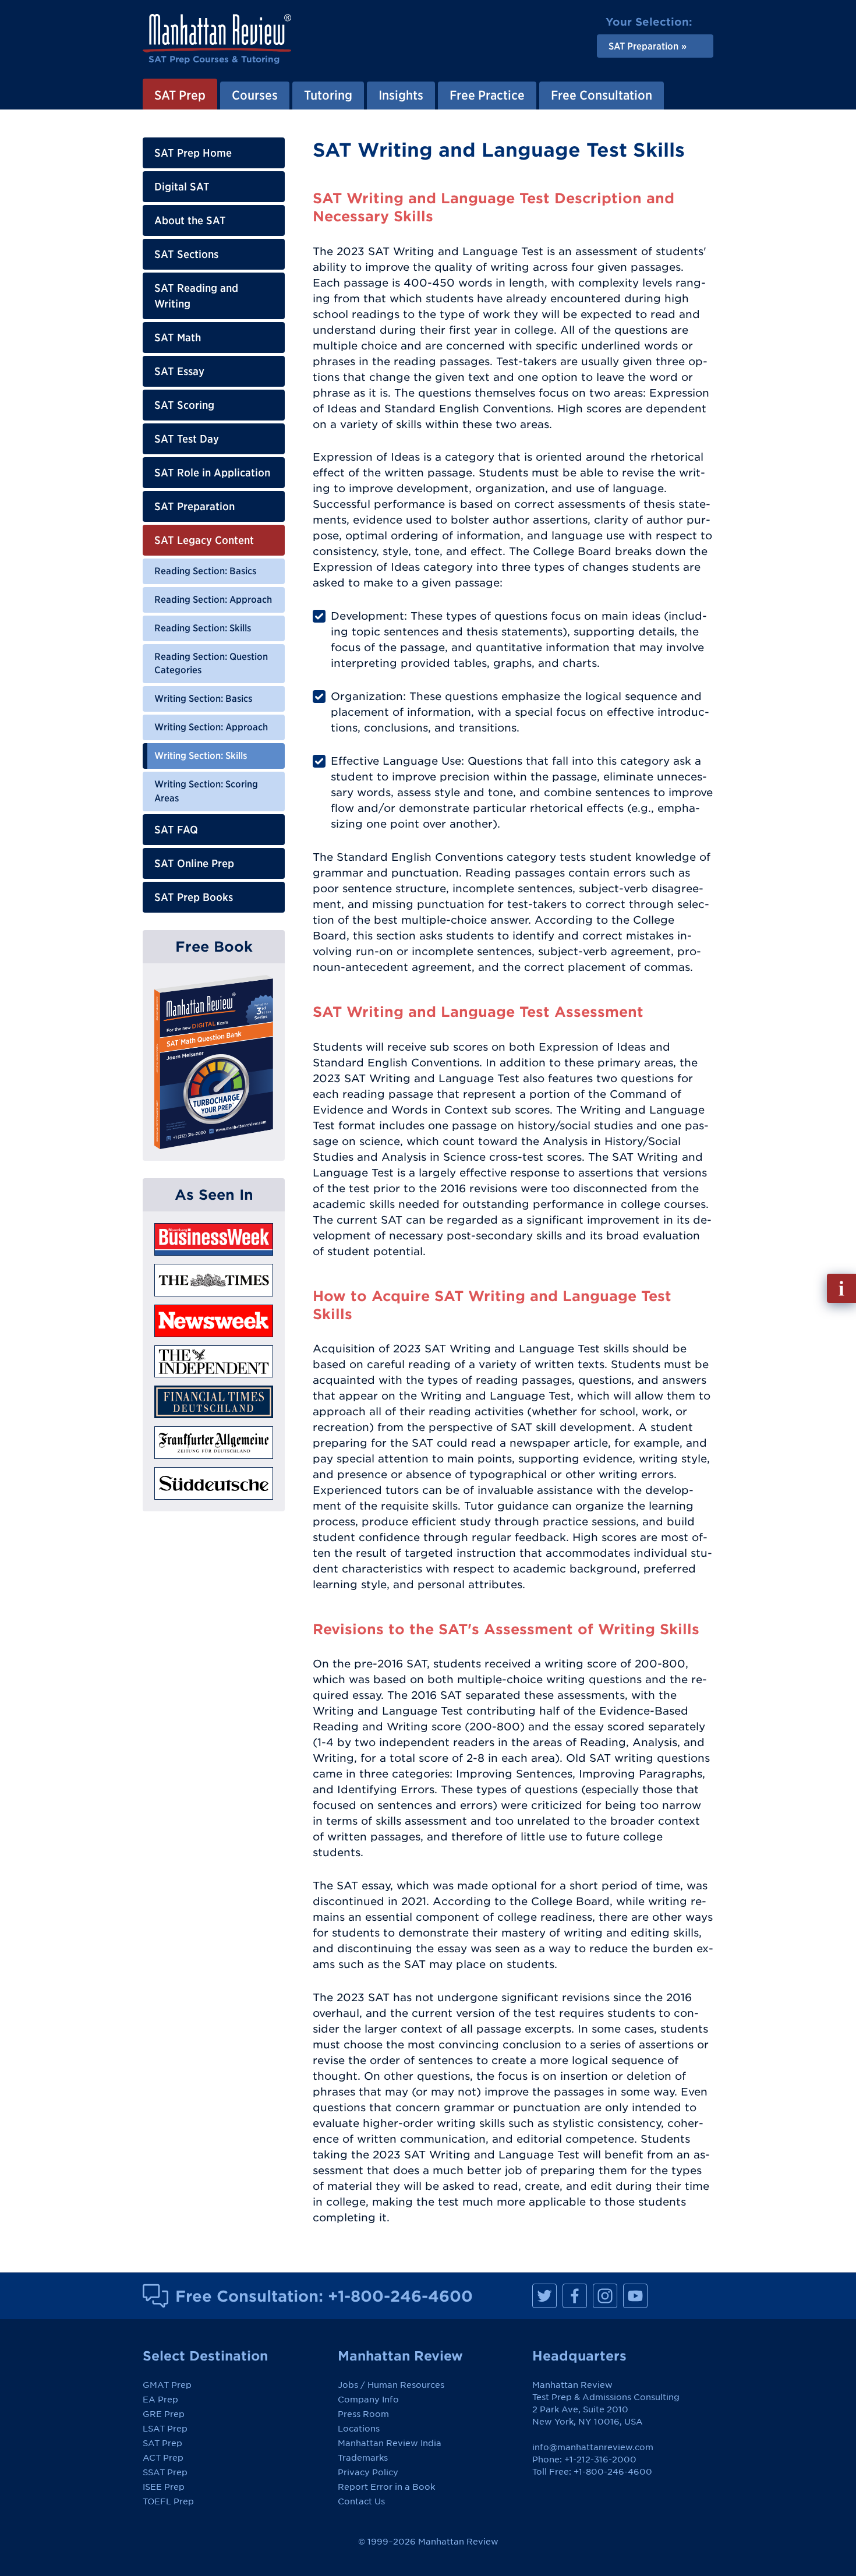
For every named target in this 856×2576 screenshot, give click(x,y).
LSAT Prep (165, 2429)
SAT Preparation (194, 506)
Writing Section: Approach (211, 727)
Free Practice (487, 95)
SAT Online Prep (194, 863)
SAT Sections (186, 254)
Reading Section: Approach (213, 599)
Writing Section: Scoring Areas (206, 791)
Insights (401, 95)
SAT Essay (179, 371)
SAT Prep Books (194, 897)
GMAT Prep (167, 2385)
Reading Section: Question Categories (211, 663)
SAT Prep (180, 95)
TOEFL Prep (168, 2501)
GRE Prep (164, 2414)
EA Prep (160, 2400)
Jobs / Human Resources (391, 2385)
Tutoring (328, 95)
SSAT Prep (165, 2472)
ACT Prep (163, 2458)
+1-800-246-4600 (400, 2296)
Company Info (368, 2400)
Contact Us (361, 2501)
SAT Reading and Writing (196, 296)
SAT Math (178, 338)
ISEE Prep (164, 2487)
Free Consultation (602, 95)
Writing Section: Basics (203, 698)
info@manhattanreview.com (593, 2447)
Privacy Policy (368, 2472)
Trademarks (363, 2458)
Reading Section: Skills (203, 628)
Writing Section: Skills (201, 755)
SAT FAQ (176, 830)
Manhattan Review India (390, 2443)
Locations (359, 2429)
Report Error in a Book (386, 2487)
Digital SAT (182, 187)
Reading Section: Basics (205, 571)
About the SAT (190, 220)
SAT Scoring (184, 405)
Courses (255, 95)
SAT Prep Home (193, 153)
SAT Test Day (187, 439)
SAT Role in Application (212, 473)
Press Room (363, 2414)
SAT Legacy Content (204, 540)
